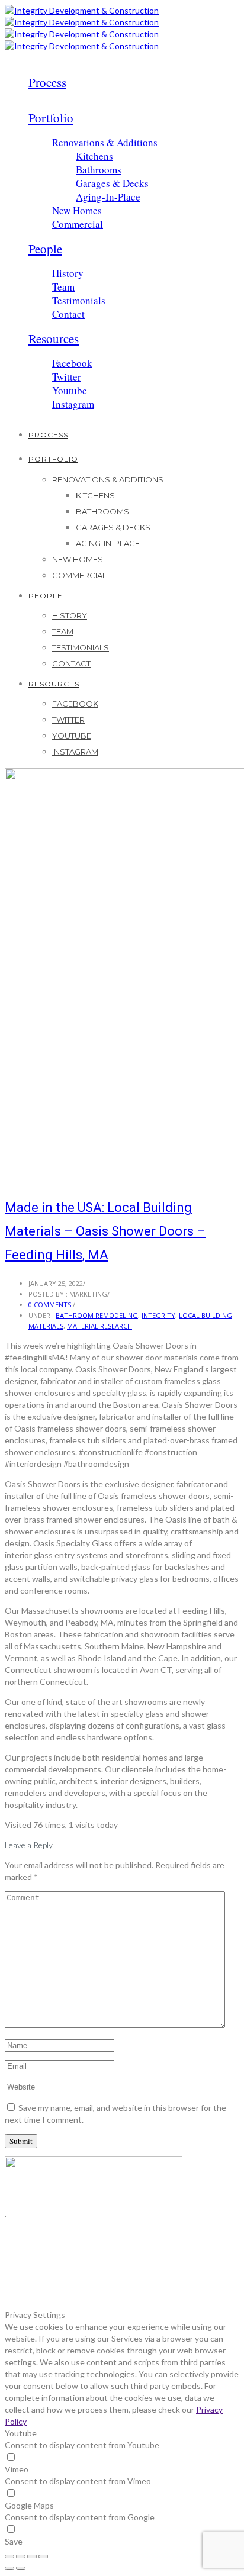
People (45, 249)
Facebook (72, 363)
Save (14, 2541)
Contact (68, 314)
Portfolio (51, 118)
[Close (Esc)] (9, 2556)
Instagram (73, 404)
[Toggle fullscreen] (32, 2556)
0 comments (50, 1305)
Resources (54, 338)
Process (47, 82)
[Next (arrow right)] (21, 2568)
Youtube (70, 390)
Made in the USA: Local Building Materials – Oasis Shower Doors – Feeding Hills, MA (105, 1231)
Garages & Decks (112, 183)
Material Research (99, 1326)
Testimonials (79, 300)
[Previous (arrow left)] (9, 2568)
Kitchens (94, 156)
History (68, 273)
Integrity (158, 1315)
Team (63, 287)
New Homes (77, 210)
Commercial (78, 224)
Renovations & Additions (105, 142)
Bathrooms (99, 170)
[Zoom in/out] (43, 2556)
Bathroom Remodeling (97, 1315)
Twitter (67, 377)
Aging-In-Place (108, 197)
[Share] (21, 2556)
